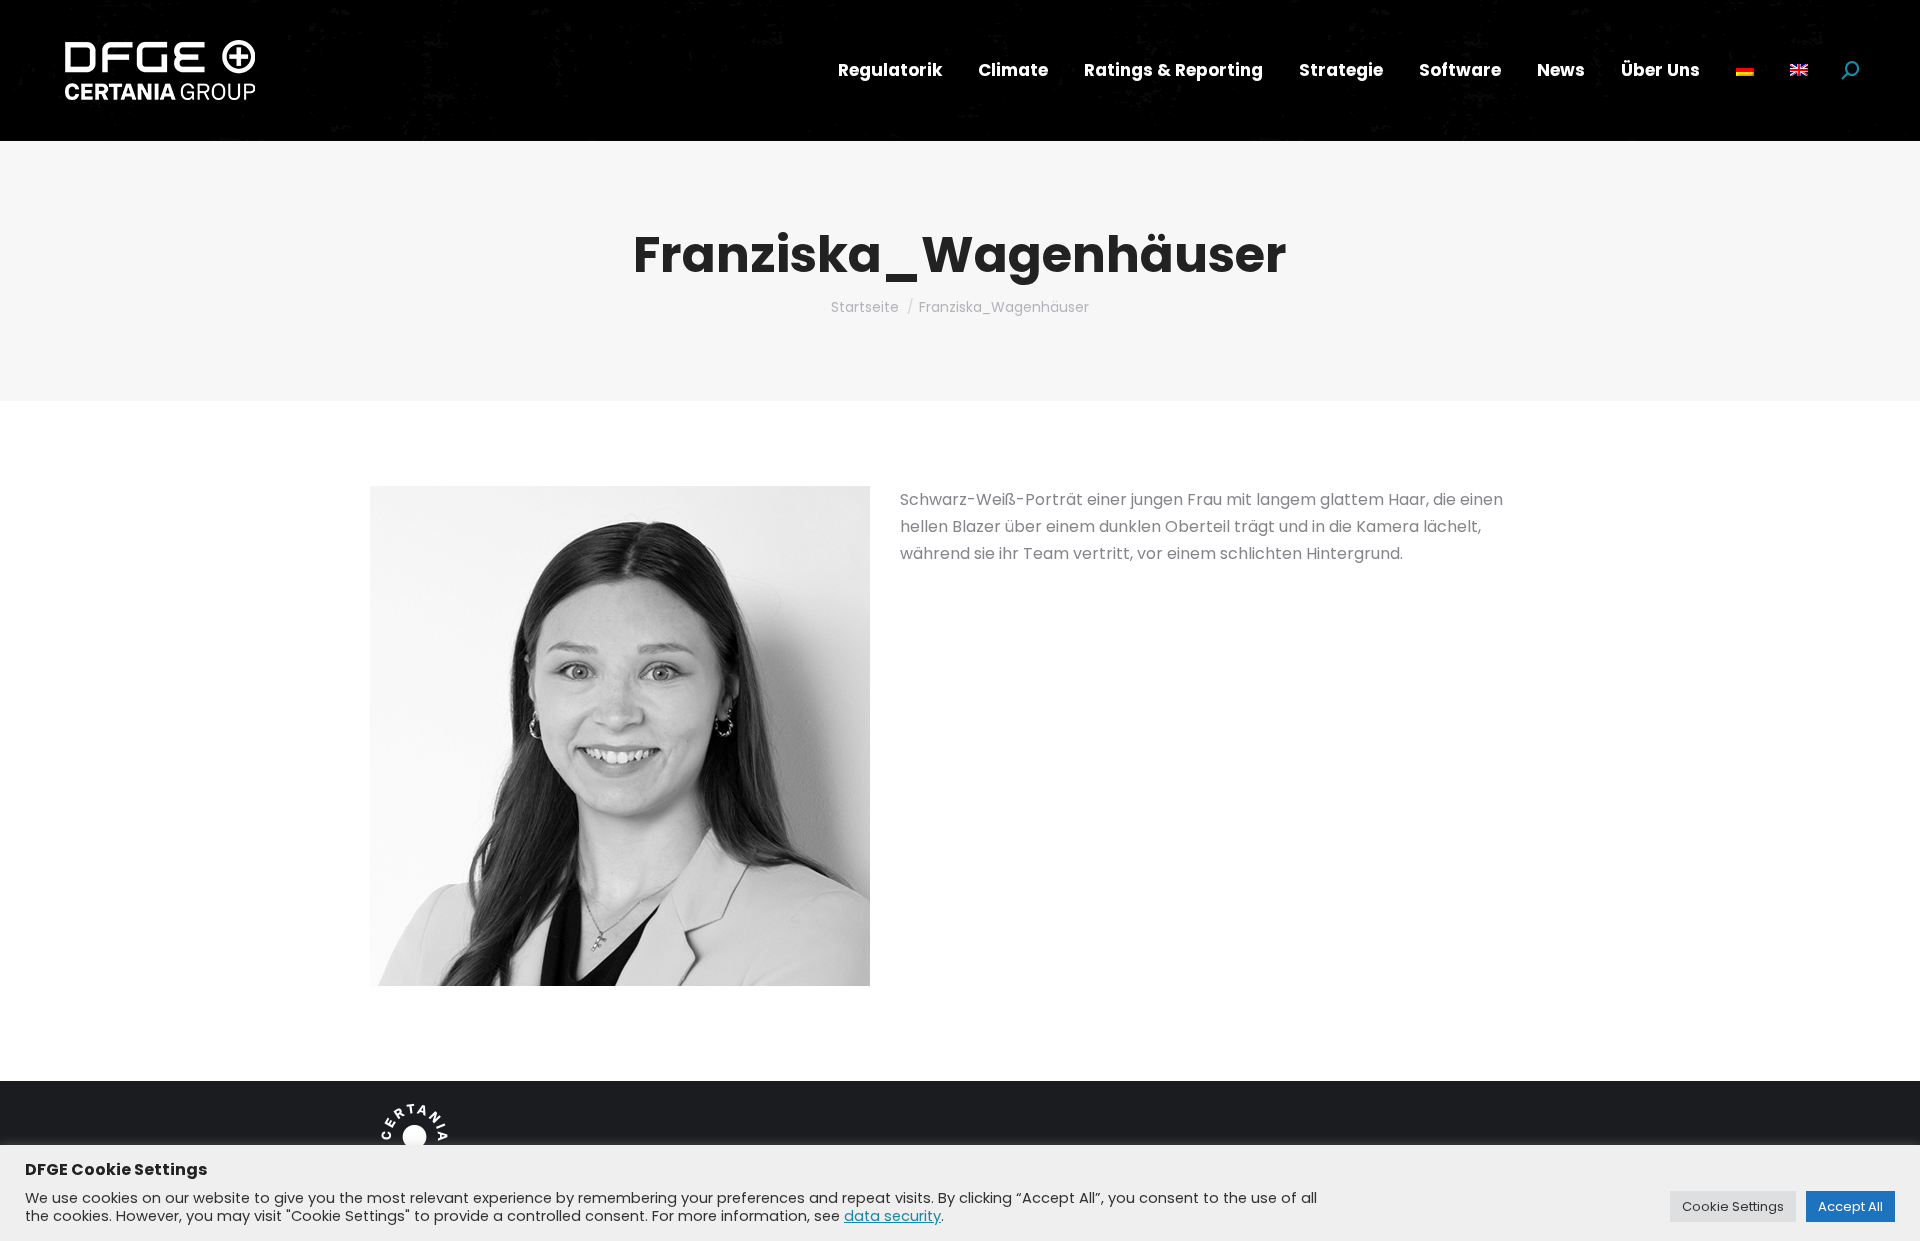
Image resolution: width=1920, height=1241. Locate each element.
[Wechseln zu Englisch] (1799, 70)
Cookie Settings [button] (1733, 1206)
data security (892, 1216)
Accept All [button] (1850, 1206)
